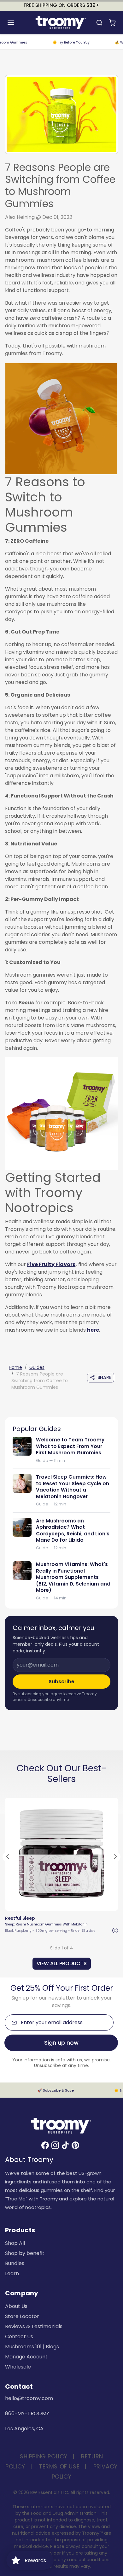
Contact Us (19, 2337)
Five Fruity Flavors (51, 1264)
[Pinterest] (75, 2145)
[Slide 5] (73, 1904)
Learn (12, 2273)
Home (15, 1367)
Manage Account (26, 2357)
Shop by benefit (25, 2253)
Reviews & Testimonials (34, 2326)
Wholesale (18, 2367)
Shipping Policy (44, 2456)
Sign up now (61, 2043)
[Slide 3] (61, 1904)
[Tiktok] (65, 2145)
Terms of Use (59, 2466)
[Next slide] (115, 1857)
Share (104, 1377)
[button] (17, 23)
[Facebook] (45, 2145)
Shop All (15, 2243)
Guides (37, 1367)
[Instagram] (55, 2145)
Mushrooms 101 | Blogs (32, 2347)
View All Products (62, 1963)
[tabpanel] (61, 1882)
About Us (16, 2306)
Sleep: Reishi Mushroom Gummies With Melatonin (46, 1924)
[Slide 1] (50, 1904)
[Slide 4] (67, 1904)
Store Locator (22, 2316)
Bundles (15, 2263)
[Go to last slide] (8, 1857)
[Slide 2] (56, 1904)
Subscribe (61, 1682)
